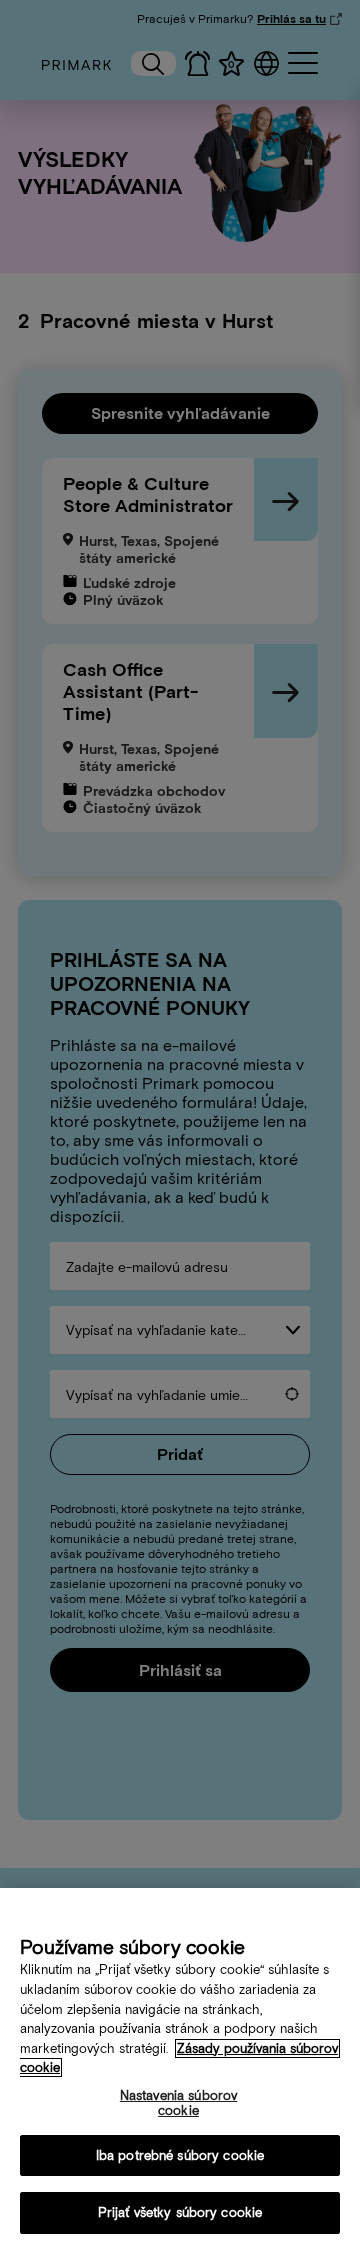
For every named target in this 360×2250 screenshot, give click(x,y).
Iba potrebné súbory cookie (180, 2155)
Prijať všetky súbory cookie (180, 2212)
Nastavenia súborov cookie (178, 2103)
